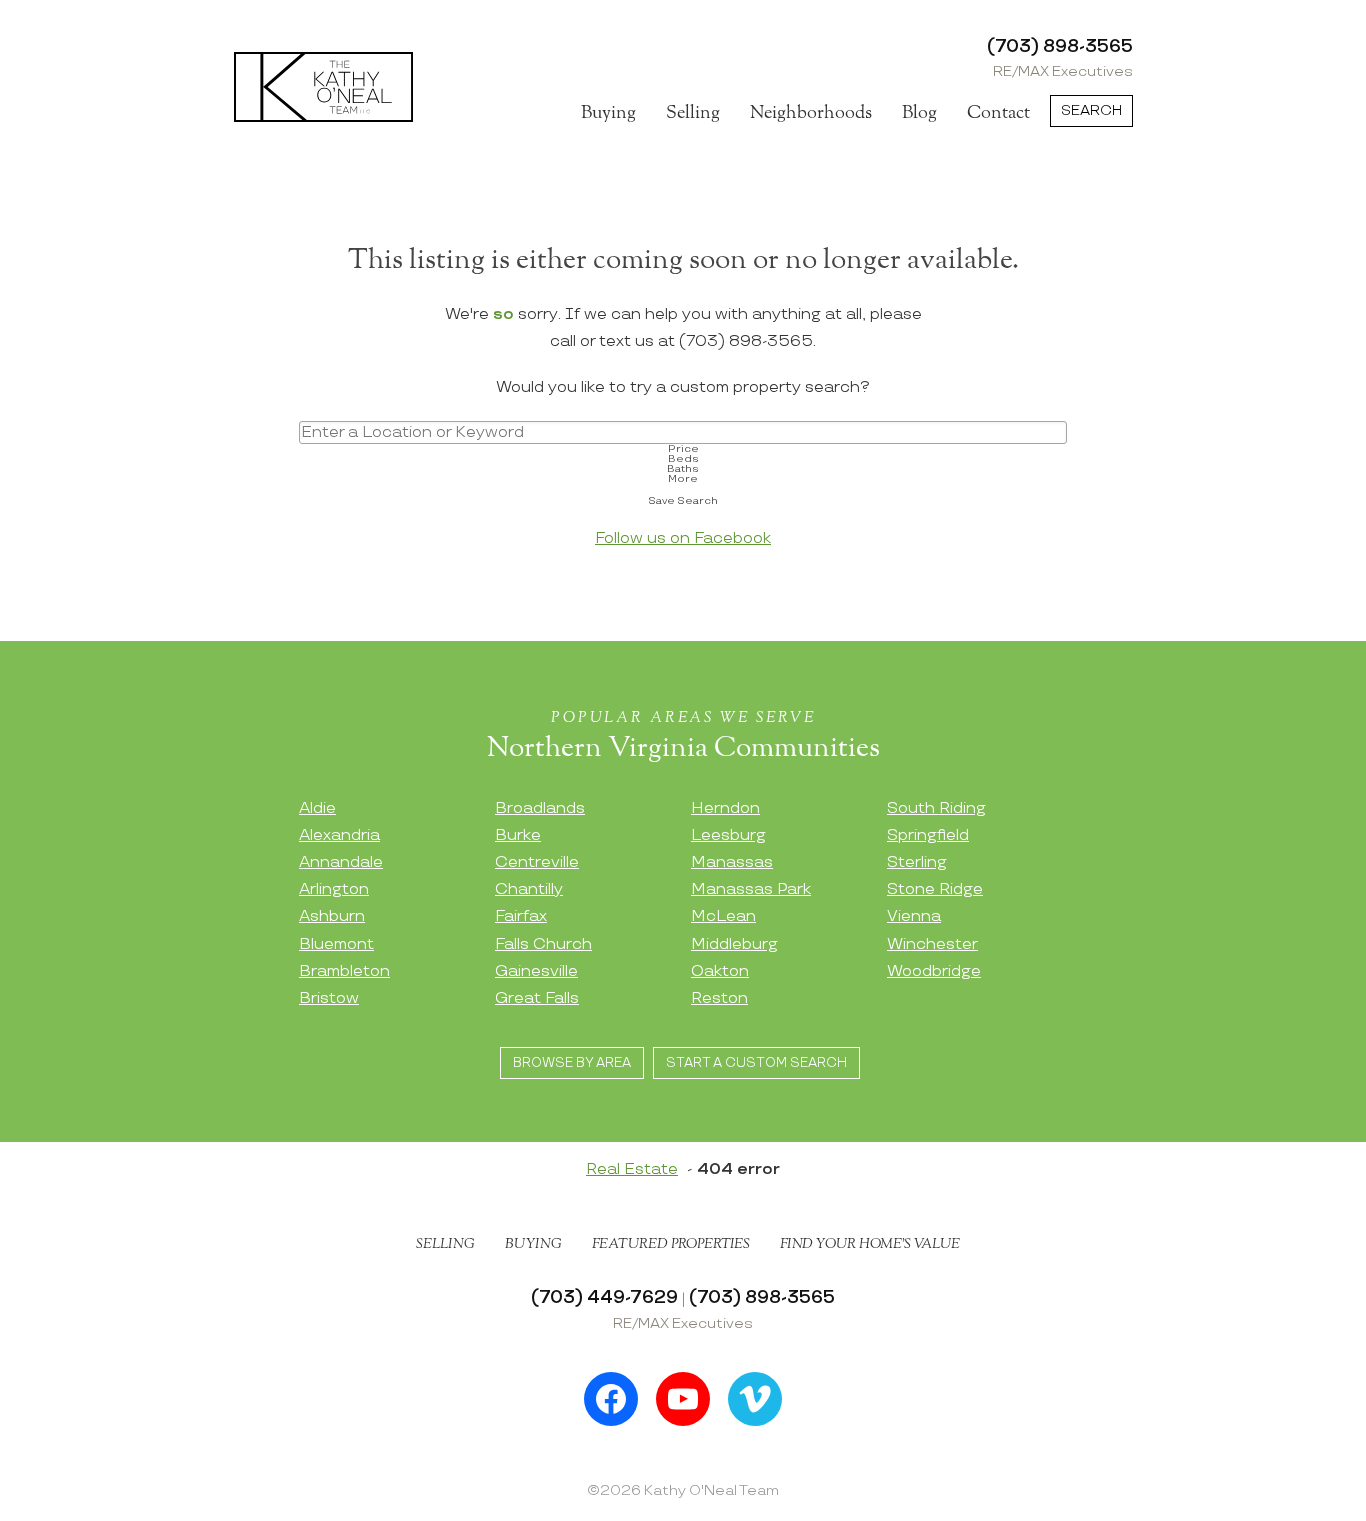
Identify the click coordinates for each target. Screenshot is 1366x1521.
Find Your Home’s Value (870, 1244)
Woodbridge (934, 971)
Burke (518, 835)
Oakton (720, 971)
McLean (723, 916)
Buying (608, 113)
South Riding (936, 808)
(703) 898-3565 (1060, 46)
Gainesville (536, 971)
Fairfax (521, 916)
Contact (998, 113)
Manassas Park (751, 889)
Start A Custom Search (756, 1063)
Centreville (537, 862)
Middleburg (734, 944)
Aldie (317, 808)
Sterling (917, 862)
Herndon (725, 808)
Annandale (341, 862)
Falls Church (543, 944)
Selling (693, 113)
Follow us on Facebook (683, 538)
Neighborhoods (811, 113)
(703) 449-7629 (604, 1297)
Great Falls (537, 998)
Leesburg (728, 835)
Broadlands (540, 808)
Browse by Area (572, 1063)
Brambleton (344, 971)
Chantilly (529, 889)
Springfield (928, 835)
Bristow (329, 998)
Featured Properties (671, 1244)
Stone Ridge (935, 889)
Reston (719, 998)
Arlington (334, 889)
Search (1091, 110)
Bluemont (336, 944)
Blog (919, 113)
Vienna (914, 916)
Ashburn (332, 916)
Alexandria (339, 835)
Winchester (932, 944)
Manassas (732, 862)
